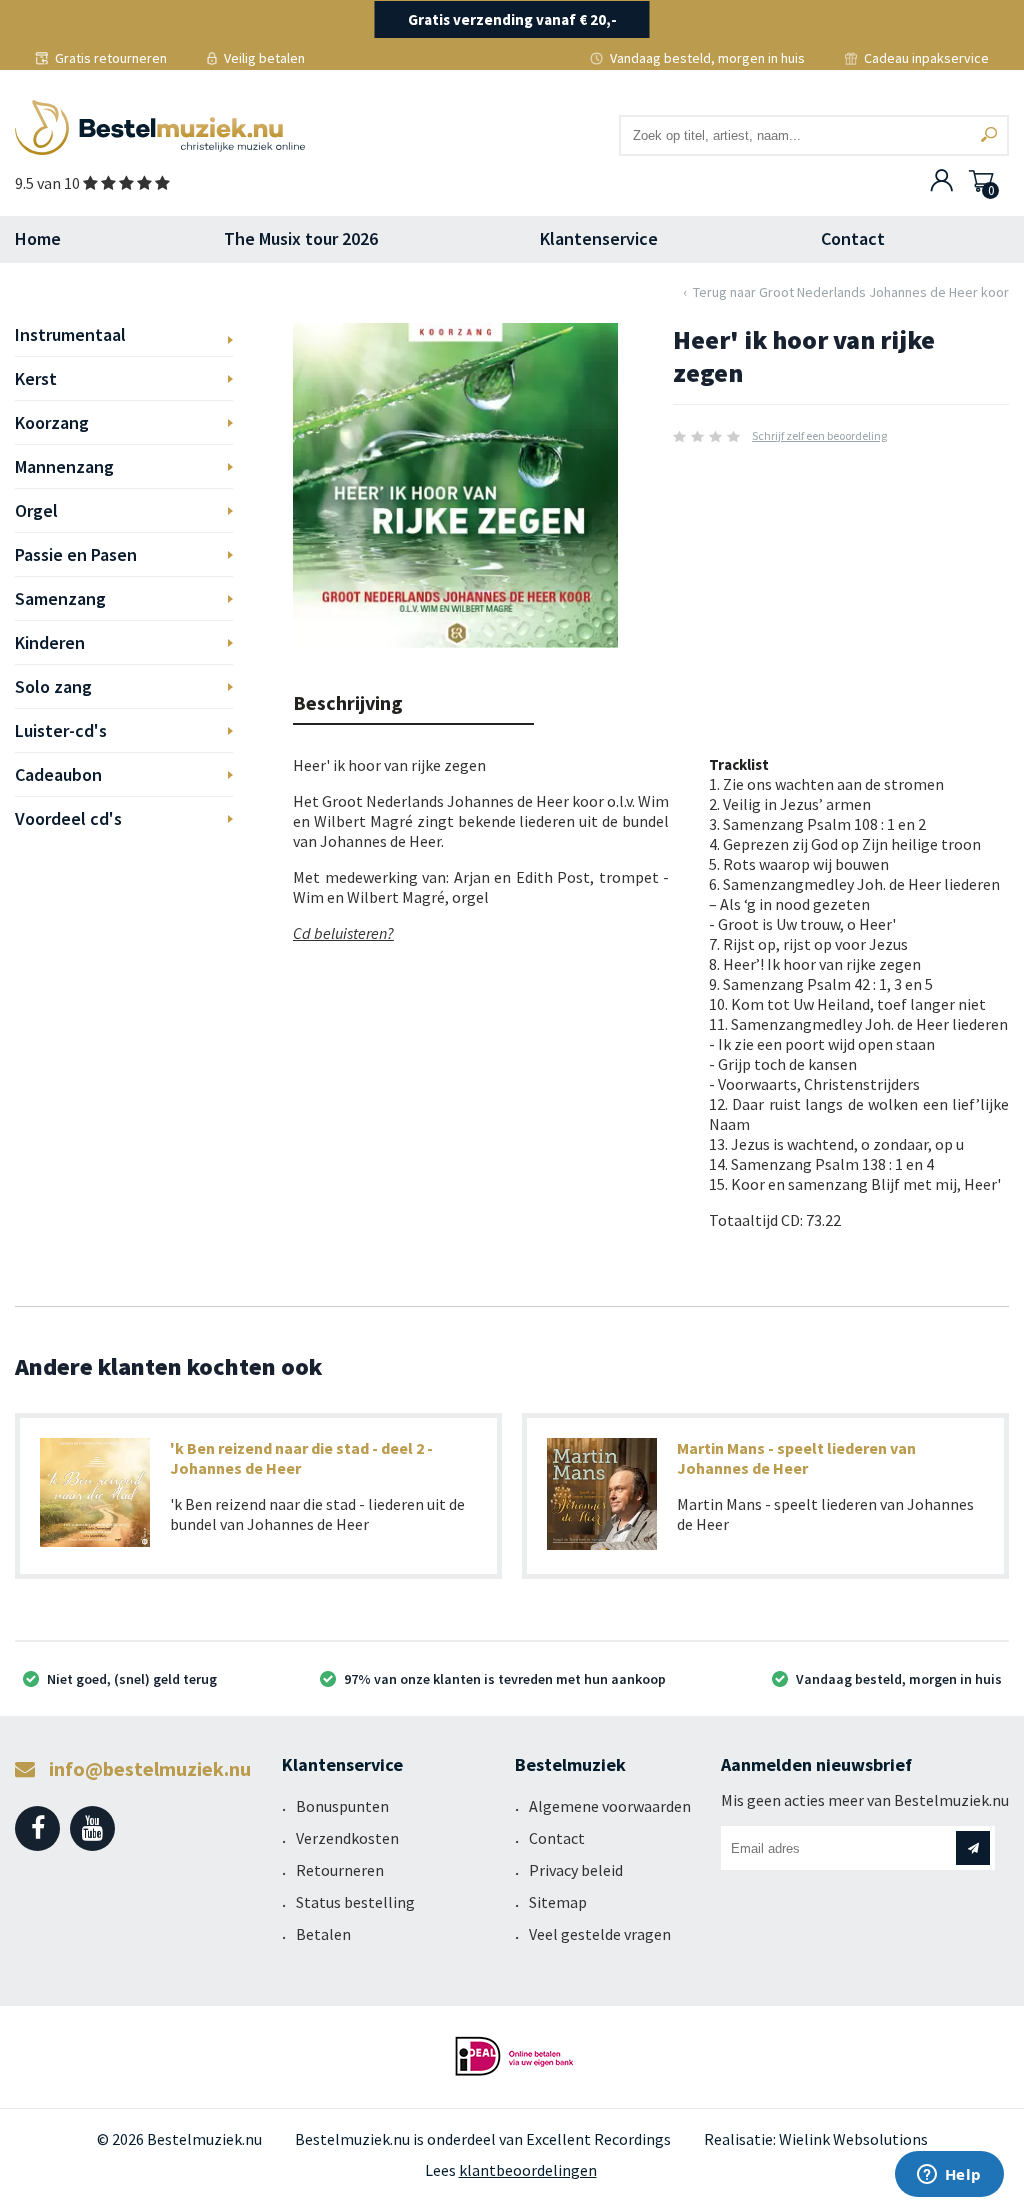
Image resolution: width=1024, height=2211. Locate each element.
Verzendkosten (347, 1838)
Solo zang (53, 686)
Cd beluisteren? (343, 933)
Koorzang (52, 422)
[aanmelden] (973, 1848)
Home (38, 238)
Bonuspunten (342, 1806)
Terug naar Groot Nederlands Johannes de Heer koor (851, 292)
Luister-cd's (61, 730)
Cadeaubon (58, 774)
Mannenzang (64, 466)
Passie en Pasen (76, 554)
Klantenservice (599, 238)
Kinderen (50, 642)
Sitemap (558, 1902)
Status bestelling (355, 1902)
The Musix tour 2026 (301, 238)
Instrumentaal (70, 334)
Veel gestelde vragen (600, 1934)
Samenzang (60, 598)
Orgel (36, 510)
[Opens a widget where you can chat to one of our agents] (949, 2176)
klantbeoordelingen (528, 2170)
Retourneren (340, 1870)
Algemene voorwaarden (610, 1806)
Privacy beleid (576, 1870)
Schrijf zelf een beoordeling (819, 435)
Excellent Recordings (598, 2139)
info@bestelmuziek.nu (148, 1768)
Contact (853, 238)
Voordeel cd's (68, 818)
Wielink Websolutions (853, 2139)
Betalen (323, 1934)
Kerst (36, 378)
